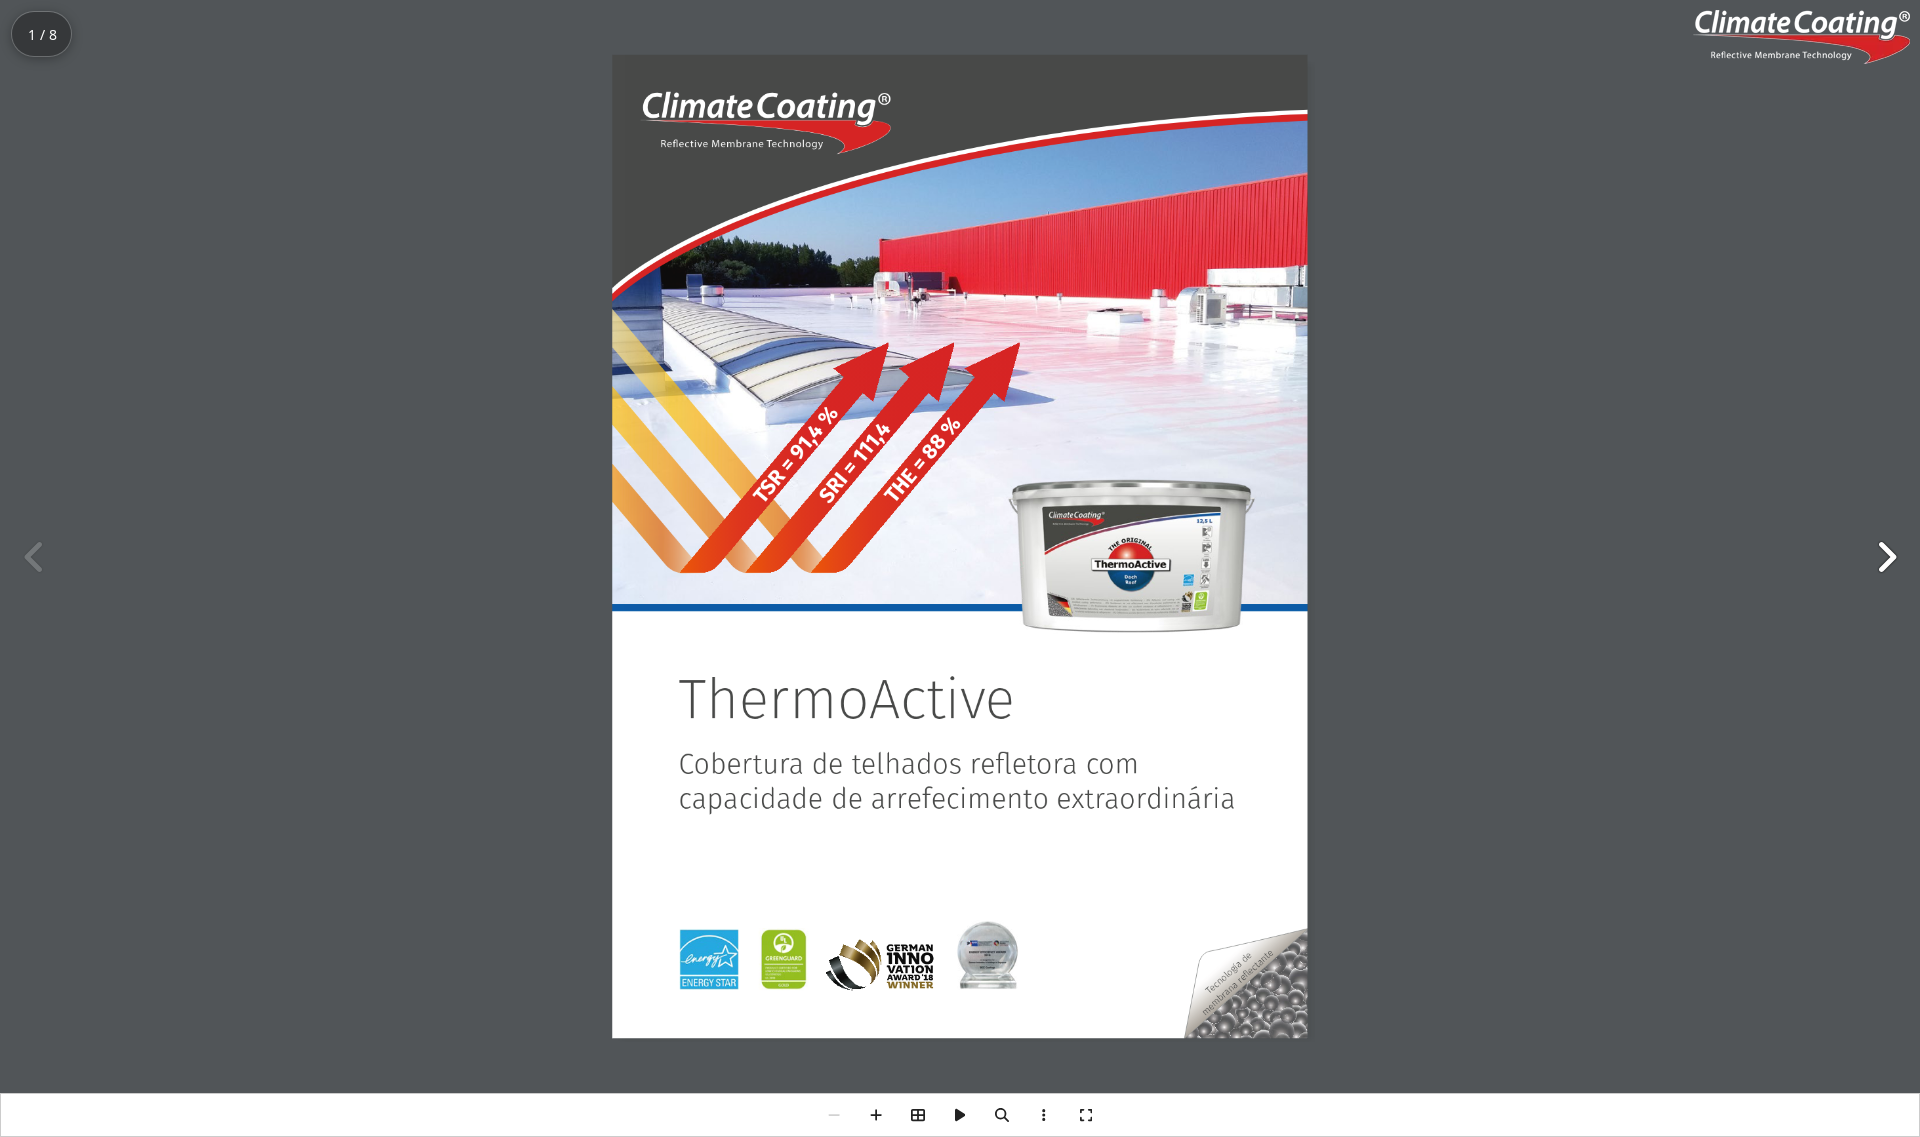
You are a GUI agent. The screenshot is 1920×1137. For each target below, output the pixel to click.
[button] (1886, 557)
